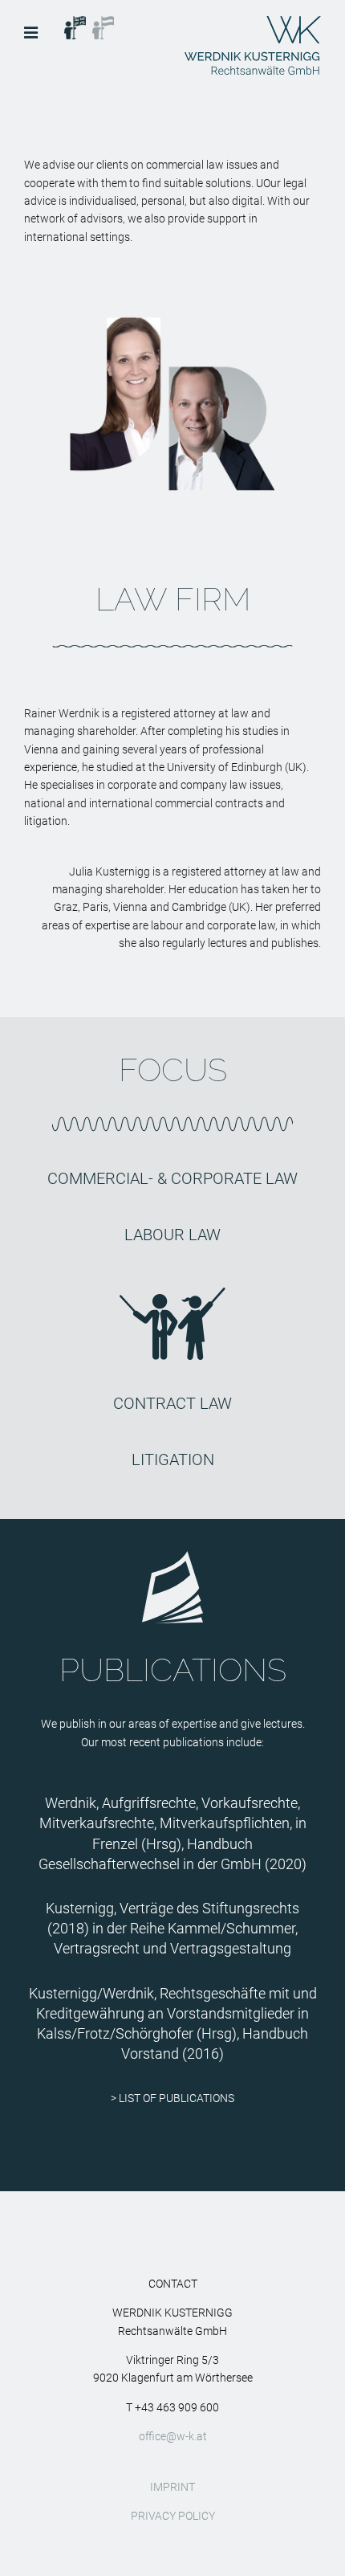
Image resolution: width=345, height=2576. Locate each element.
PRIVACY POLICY (173, 2516)
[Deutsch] (103, 25)
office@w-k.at (173, 2436)
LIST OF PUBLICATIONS (177, 2098)
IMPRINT (172, 2487)
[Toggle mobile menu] (32, 33)
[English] (75, 25)
